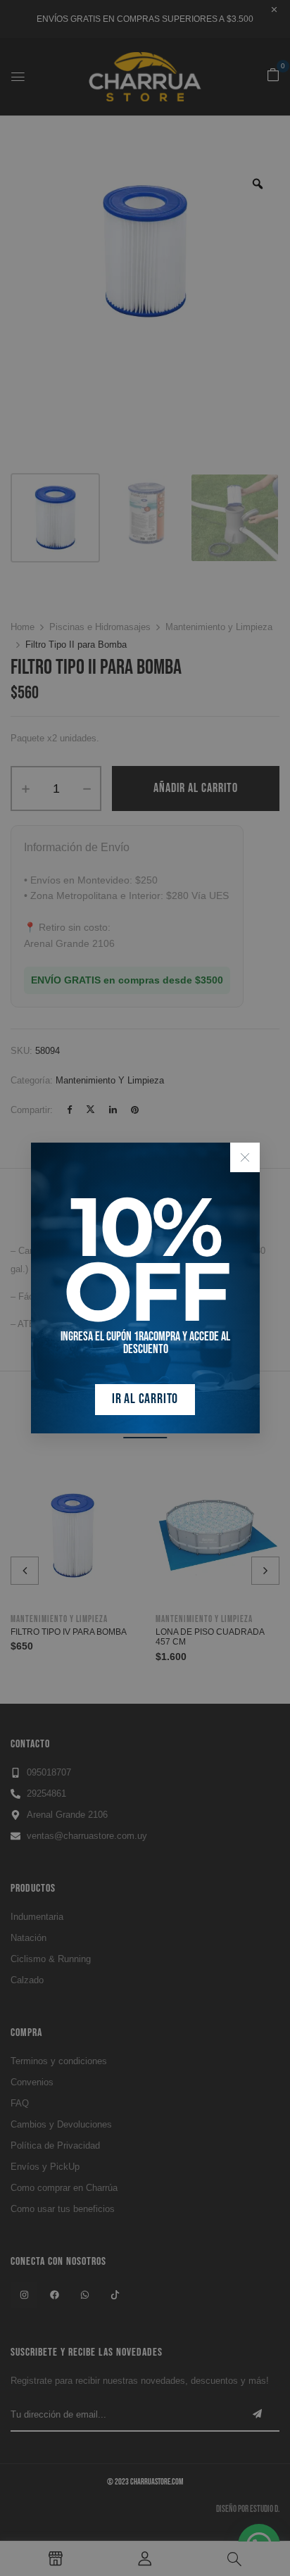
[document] (145, 1288)
